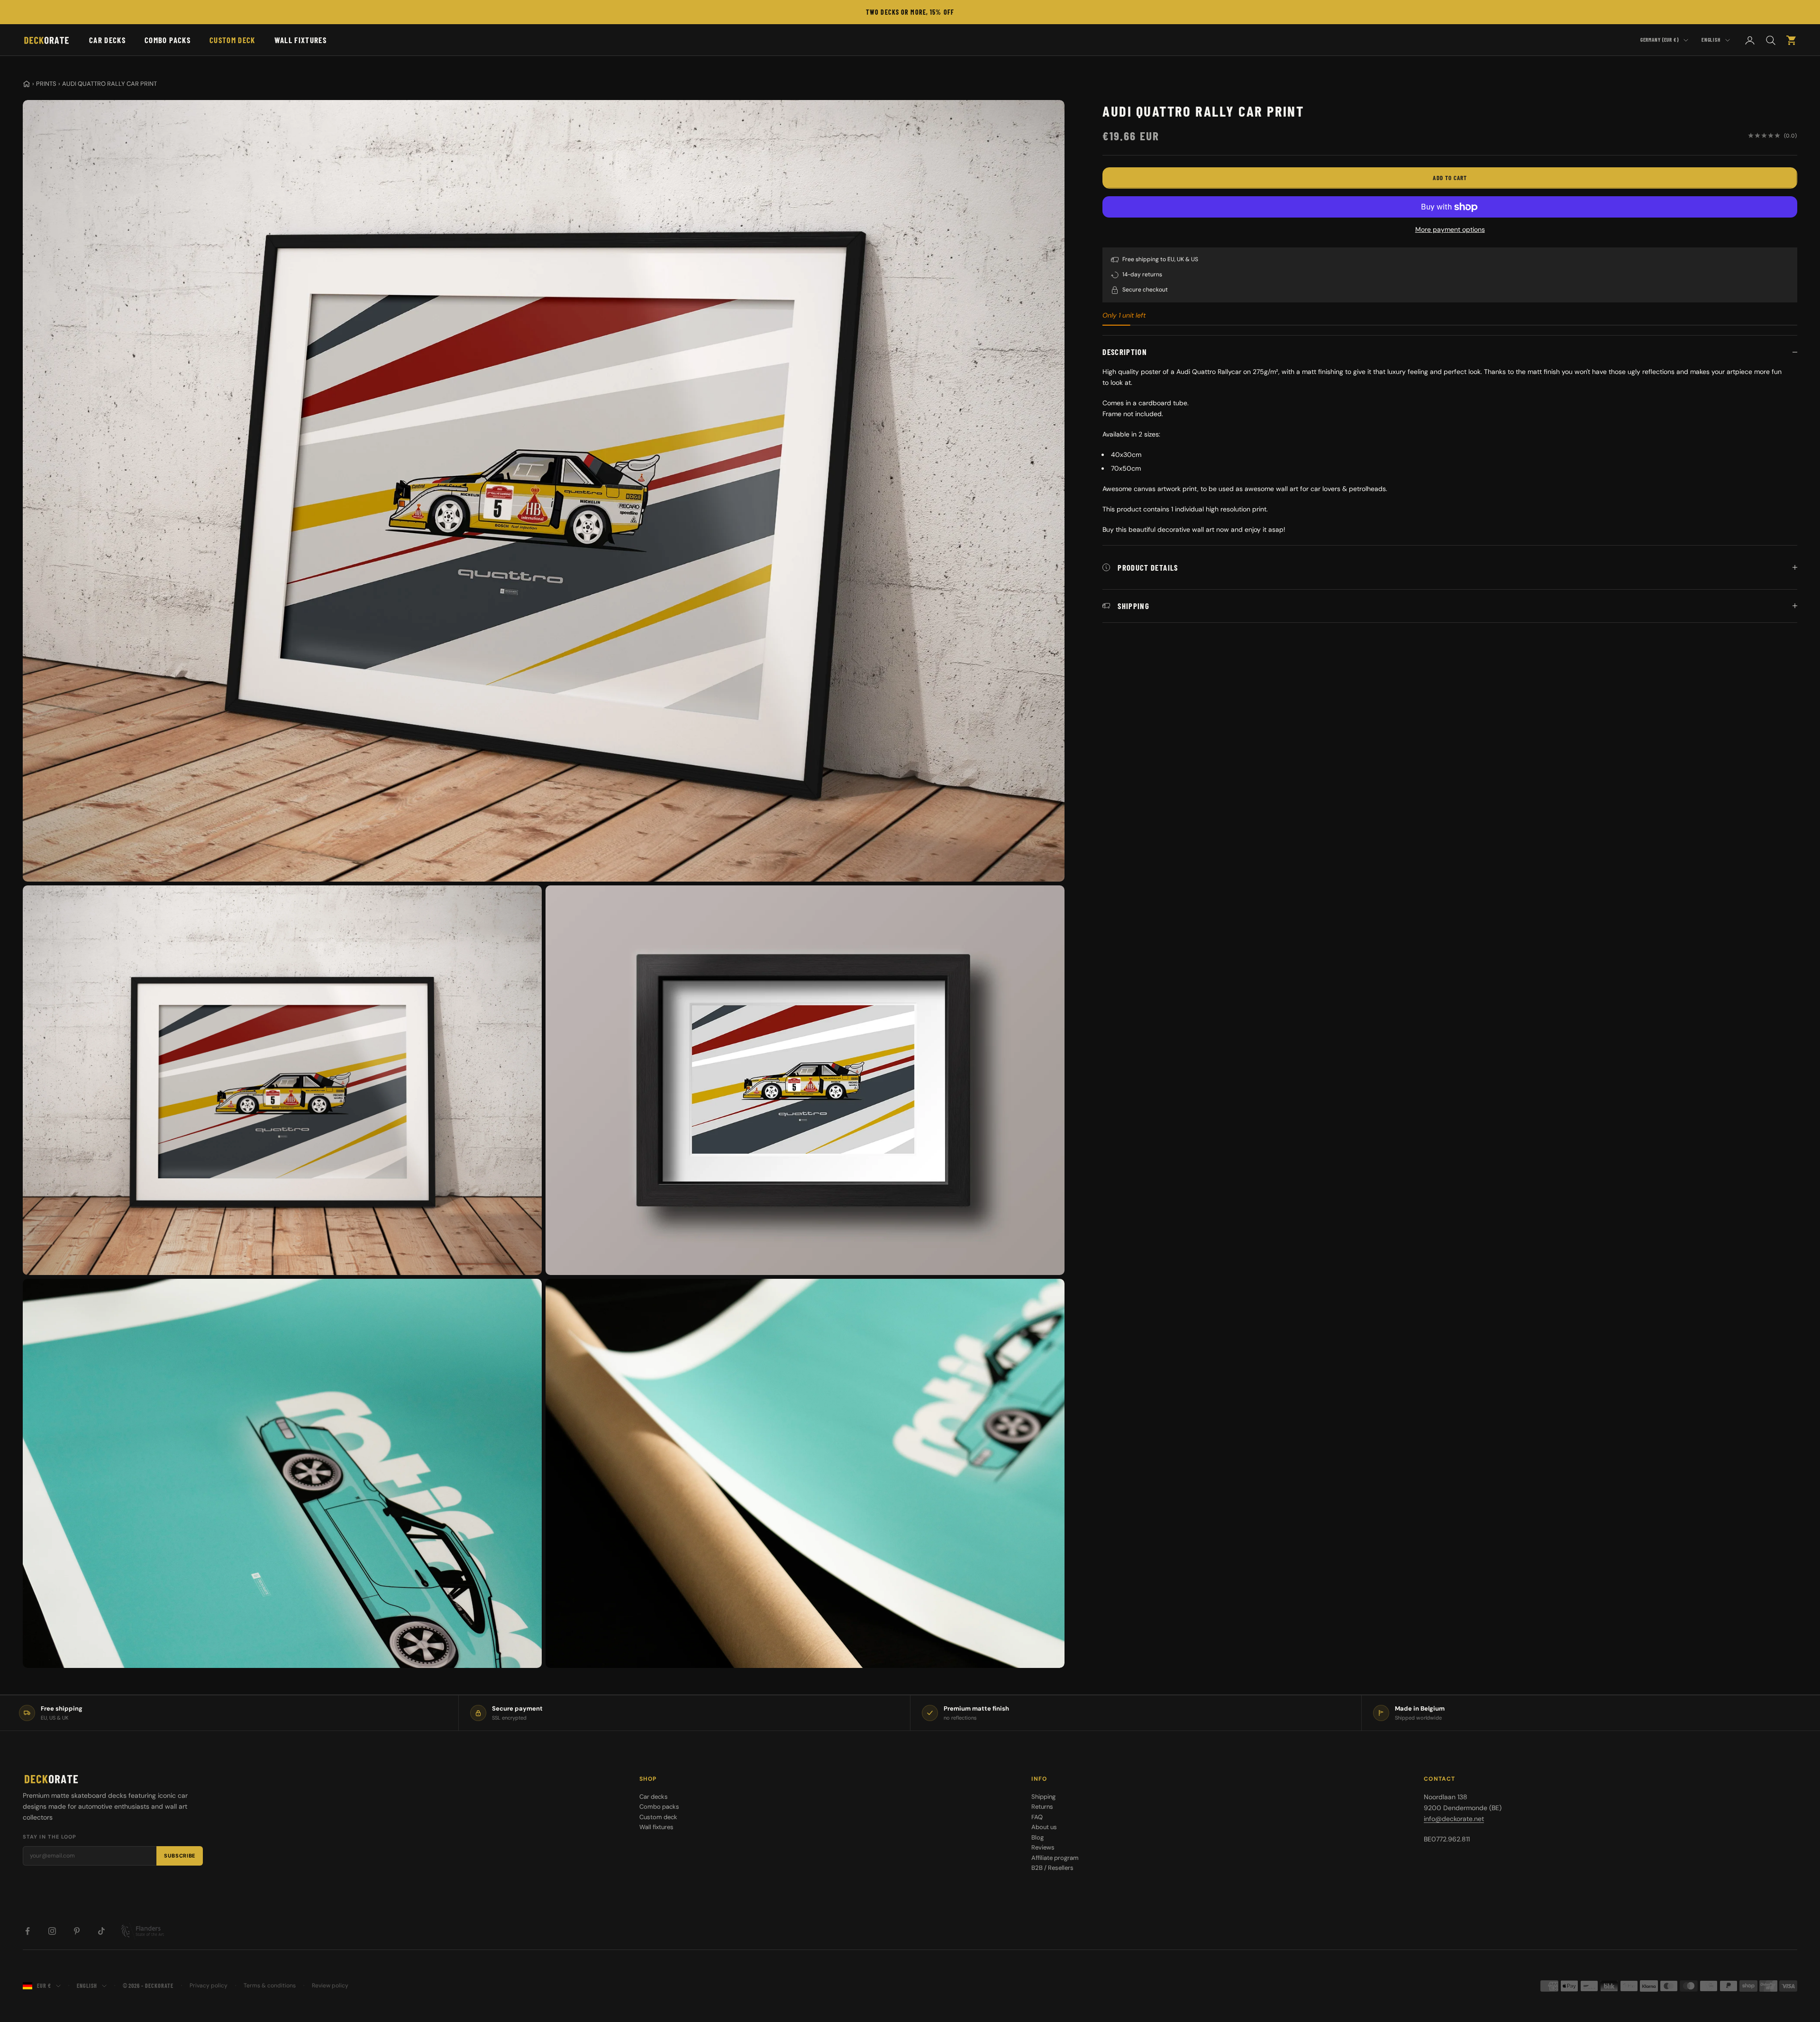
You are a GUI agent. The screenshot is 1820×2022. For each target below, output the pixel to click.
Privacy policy (209, 1986)
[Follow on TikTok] (101, 1931)
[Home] (27, 84)
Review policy (330, 1986)
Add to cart (1450, 178)
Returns (1042, 1807)
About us (1044, 1827)
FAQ (1037, 1817)
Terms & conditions (270, 1986)
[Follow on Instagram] (52, 1931)
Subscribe (180, 1856)
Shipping (1043, 1797)
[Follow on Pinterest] (77, 1931)
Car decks (107, 40)
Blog (1037, 1837)
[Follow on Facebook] (27, 1931)
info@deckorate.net (1454, 1819)
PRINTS (46, 84)
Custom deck (232, 40)
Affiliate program (1055, 1858)
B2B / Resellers (1052, 1868)
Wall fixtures (300, 40)
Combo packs (168, 40)
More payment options (1450, 229)
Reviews (1043, 1847)
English (1711, 40)
